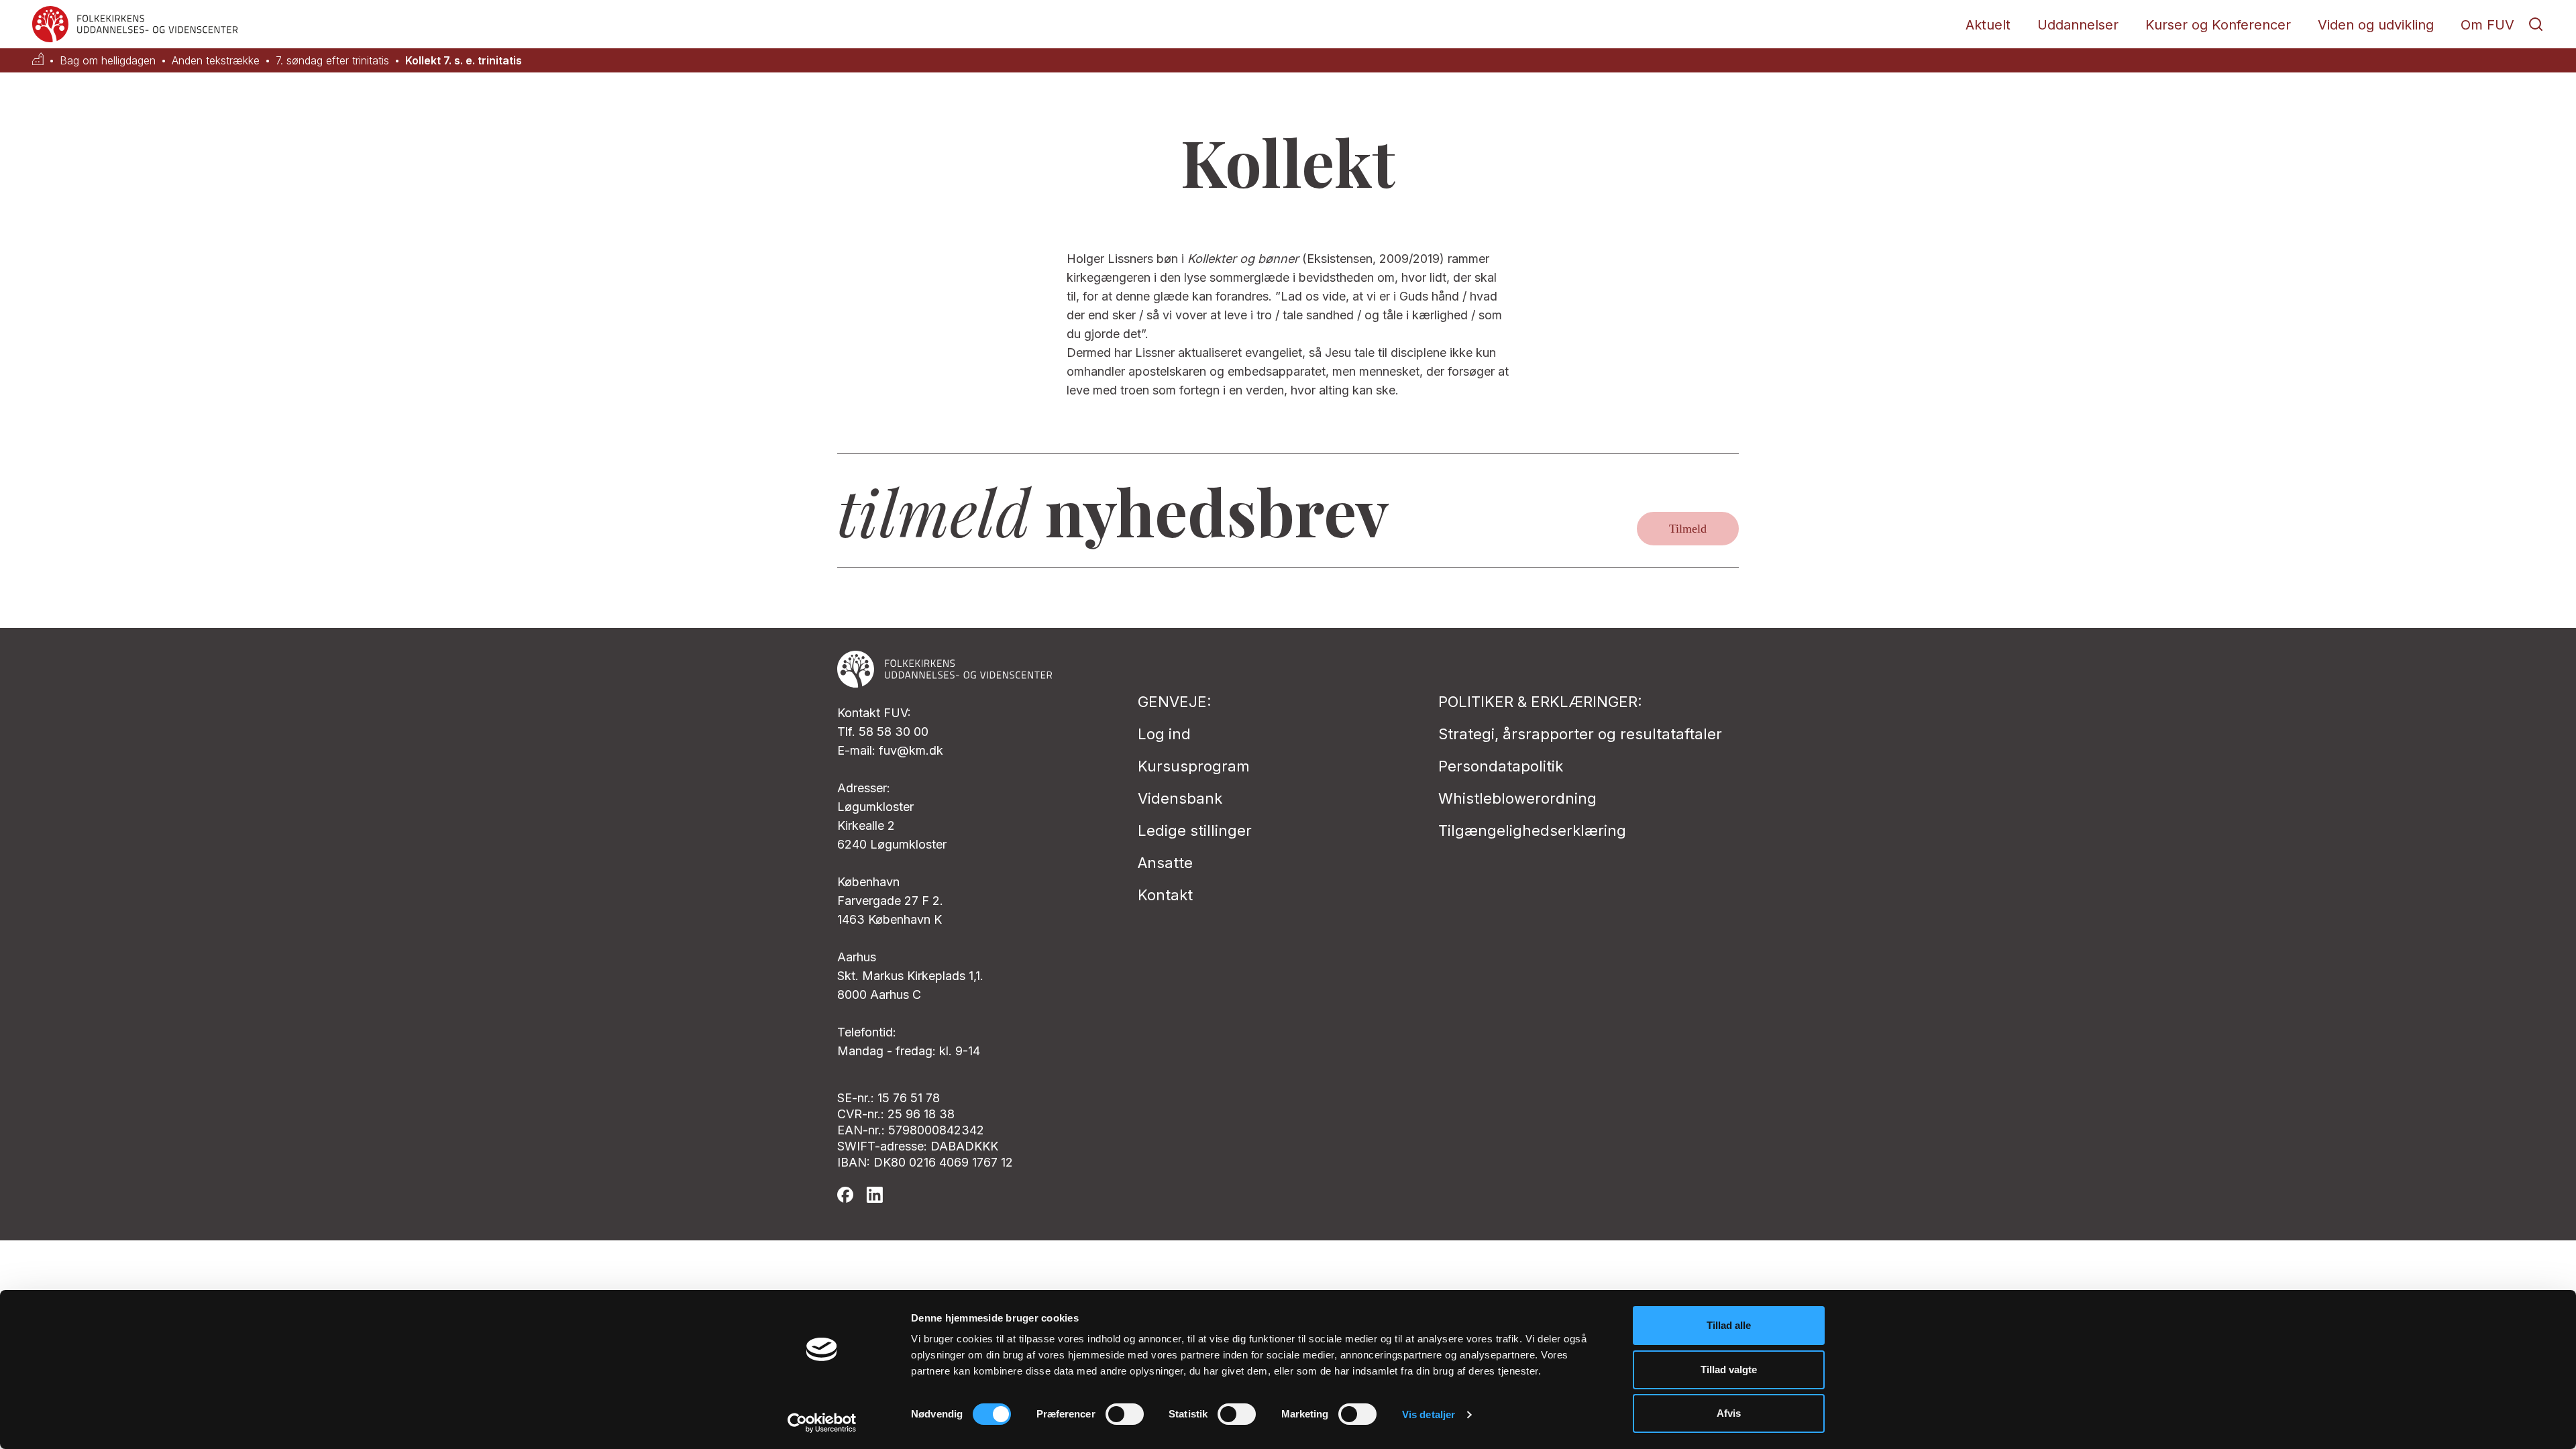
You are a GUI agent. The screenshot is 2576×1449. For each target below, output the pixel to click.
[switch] (1125, 1414)
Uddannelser (2078, 25)
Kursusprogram (1194, 766)
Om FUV (2487, 25)
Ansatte (1165, 863)
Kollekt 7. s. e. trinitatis (464, 61)
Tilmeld (1688, 529)
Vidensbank (1180, 798)
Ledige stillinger (1195, 830)
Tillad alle (1729, 1325)
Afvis (1729, 1413)
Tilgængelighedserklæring (1532, 830)
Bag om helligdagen (108, 61)
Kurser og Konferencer (2218, 25)
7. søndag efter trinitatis (332, 61)
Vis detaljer (1429, 1414)
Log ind (1164, 734)
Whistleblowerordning (1517, 798)
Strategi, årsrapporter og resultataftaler (1580, 734)
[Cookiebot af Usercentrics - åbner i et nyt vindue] (822, 1423)
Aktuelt (1988, 25)
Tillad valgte (1729, 1370)
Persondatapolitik (1501, 766)
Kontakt (1165, 895)
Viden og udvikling (2376, 25)
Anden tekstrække (216, 61)
